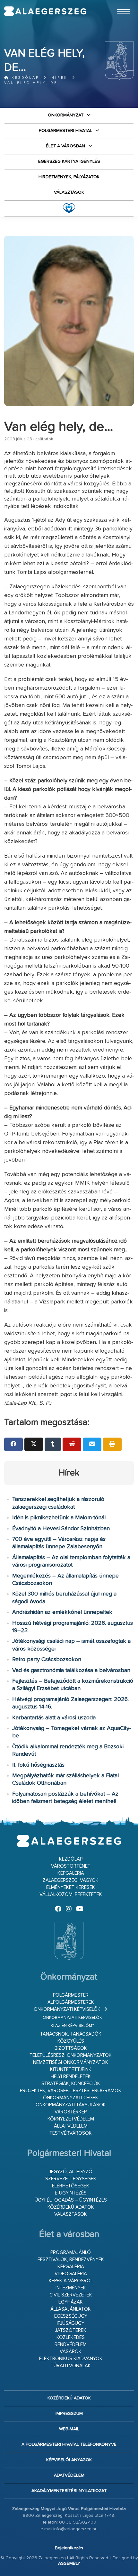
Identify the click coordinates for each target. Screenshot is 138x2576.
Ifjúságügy (71, 2323)
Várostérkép (71, 2112)
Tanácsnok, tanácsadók (71, 2034)
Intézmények (71, 2288)
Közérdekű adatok (71, 2207)
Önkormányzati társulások (71, 2105)
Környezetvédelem (71, 2119)
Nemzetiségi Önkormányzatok (71, 2062)
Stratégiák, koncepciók (71, 2084)
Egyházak (71, 2302)
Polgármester (71, 1995)
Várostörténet (71, 1866)
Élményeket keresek (71, 1887)
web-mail (69, 2429)
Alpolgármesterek (71, 2002)
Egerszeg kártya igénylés (69, 161)
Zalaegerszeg (45, 11)
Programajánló (71, 2253)
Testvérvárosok (71, 2133)
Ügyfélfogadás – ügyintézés (71, 2200)
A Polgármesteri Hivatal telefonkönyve (69, 2444)
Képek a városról (71, 2281)
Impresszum (69, 2414)
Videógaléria (71, 2274)
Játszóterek (71, 2330)
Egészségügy (71, 2316)
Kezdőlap (24, 78)
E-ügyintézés (71, 2193)
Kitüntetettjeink (71, 2070)
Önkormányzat (66, 115)
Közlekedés (71, 2337)
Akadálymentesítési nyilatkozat (69, 2491)
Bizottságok (71, 2048)
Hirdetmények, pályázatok (69, 177)
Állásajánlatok (71, 2309)
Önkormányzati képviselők (67, 2009)
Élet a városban (65, 146)
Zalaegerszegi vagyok (71, 1880)
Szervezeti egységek (71, 2179)
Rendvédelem (71, 2345)
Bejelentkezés (69, 2548)
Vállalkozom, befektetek (71, 1895)
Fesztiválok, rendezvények (71, 2260)
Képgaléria (71, 1873)
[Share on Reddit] (72, 1444)
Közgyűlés (71, 2041)
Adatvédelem (69, 2475)
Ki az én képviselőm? (72, 2026)
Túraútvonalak (71, 2366)
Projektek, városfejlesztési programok (71, 2091)
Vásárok (71, 2352)
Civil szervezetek (71, 2295)
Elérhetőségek (71, 2186)
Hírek (60, 78)
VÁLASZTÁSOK (69, 192)
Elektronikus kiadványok (71, 2359)
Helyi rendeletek (71, 2077)
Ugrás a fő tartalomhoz (118, 3)
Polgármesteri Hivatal (65, 131)
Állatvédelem (71, 2126)
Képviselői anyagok (69, 2460)
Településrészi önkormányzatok (71, 2055)
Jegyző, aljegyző (71, 2172)
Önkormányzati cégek (71, 2098)
